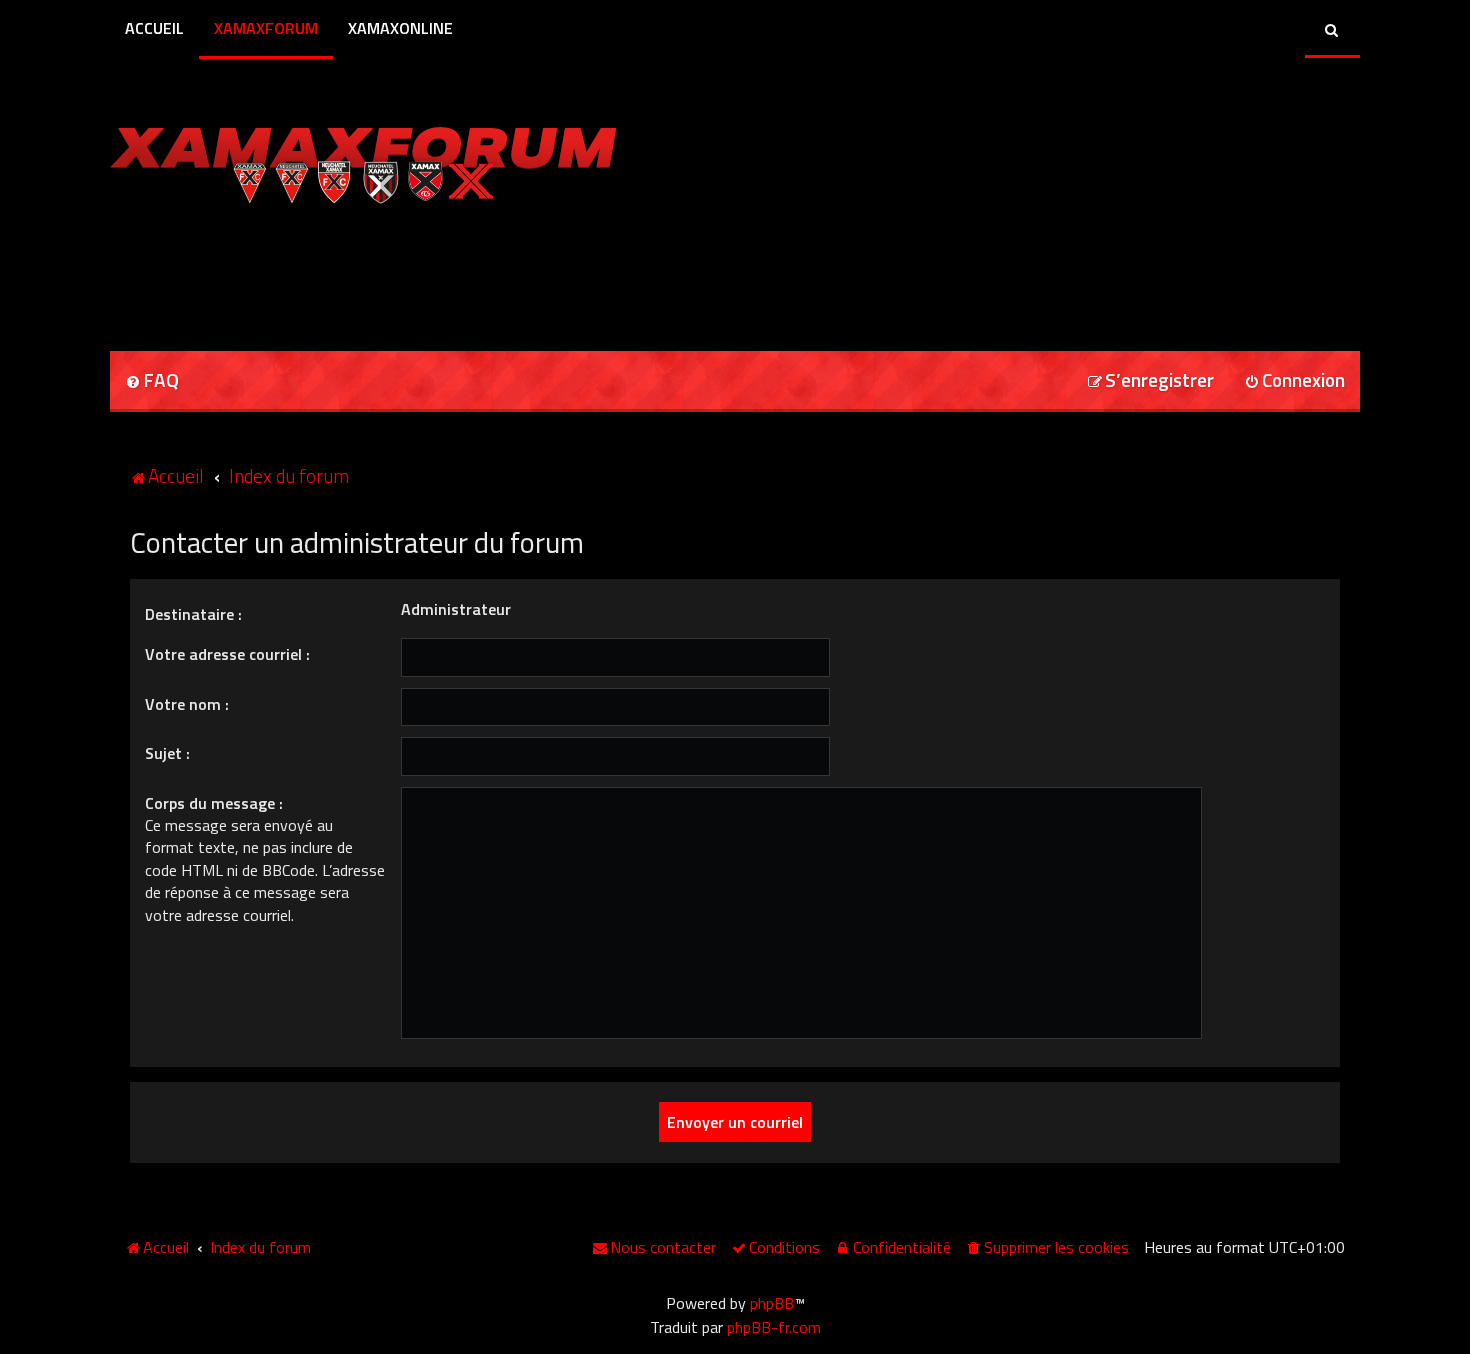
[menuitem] (152, 381)
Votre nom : (187, 704)
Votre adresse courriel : (227, 654)
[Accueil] (363, 160)
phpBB (772, 1303)
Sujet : (167, 753)
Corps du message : (214, 803)
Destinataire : (193, 614)
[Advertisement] (344, 271)
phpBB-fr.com (774, 1327)
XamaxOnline (400, 28)
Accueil (154, 28)
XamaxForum (266, 28)
